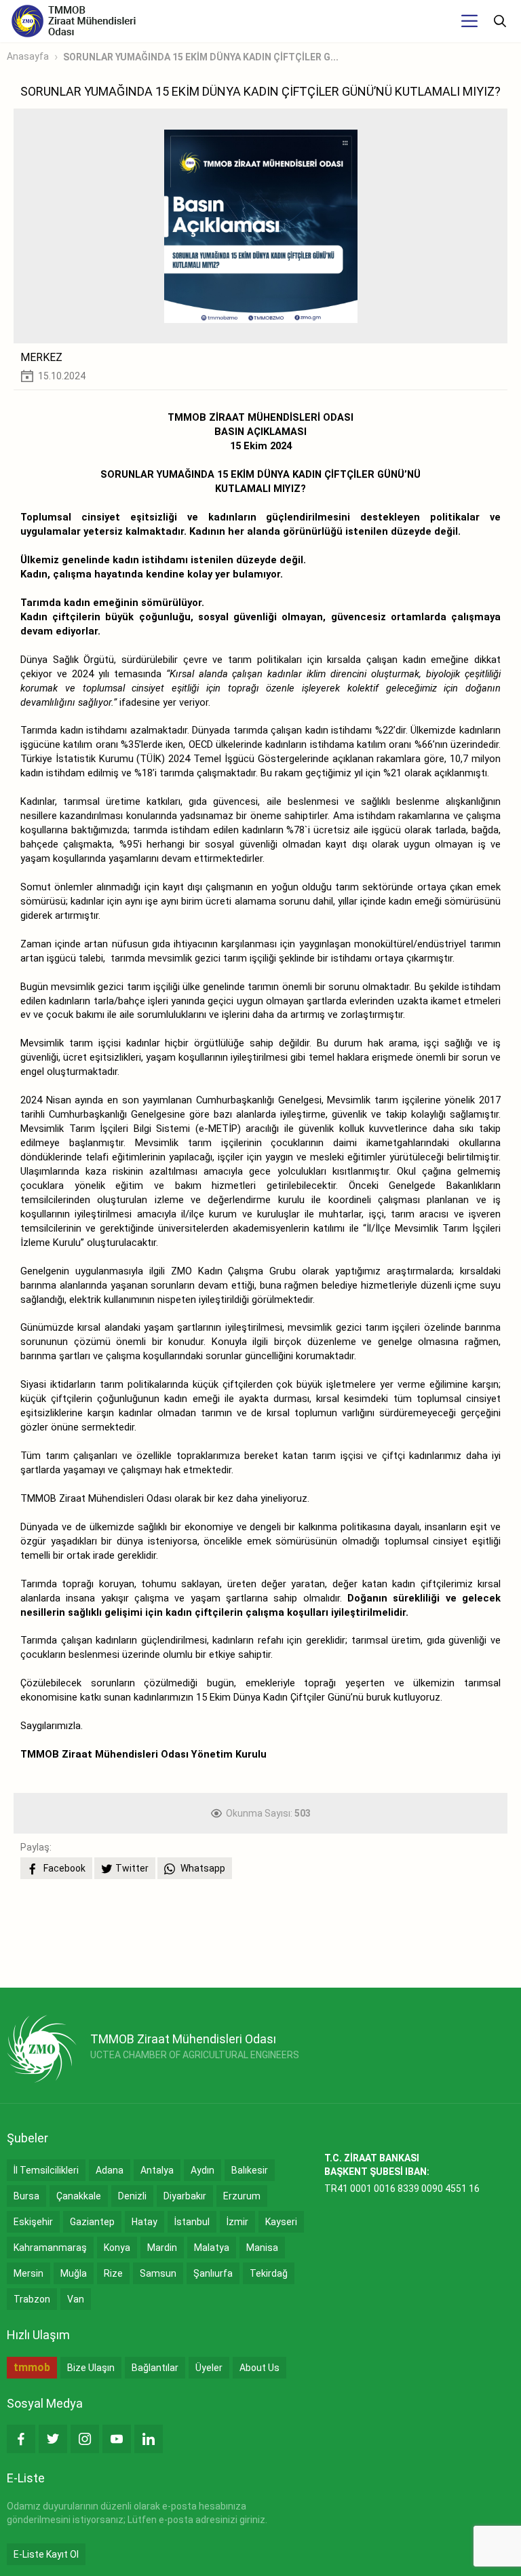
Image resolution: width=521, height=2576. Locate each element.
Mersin (28, 2273)
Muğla (74, 2273)
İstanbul (192, 2222)
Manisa (262, 2248)
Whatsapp (202, 1868)
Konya (117, 2248)
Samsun (158, 2273)
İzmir (237, 2222)
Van (76, 2299)
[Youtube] (117, 2439)
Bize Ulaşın (91, 2368)
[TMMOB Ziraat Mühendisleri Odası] (42, 2049)
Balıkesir (250, 2170)
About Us (259, 2368)
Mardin (162, 2248)
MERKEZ (41, 357)
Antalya (157, 2170)
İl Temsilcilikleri (46, 2170)
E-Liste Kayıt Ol (46, 2554)
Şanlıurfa (213, 2273)
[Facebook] (21, 2439)
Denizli (132, 2196)
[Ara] (500, 21)
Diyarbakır (185, 2196)
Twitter (132, 1868)
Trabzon (32, 2299)
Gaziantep (92, 2222)
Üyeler (209, 2368)
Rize (113, 2273)
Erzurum (242, 2196)
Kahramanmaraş (50, 2248)
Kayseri (281, 2222)
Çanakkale (79, 2196)
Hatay (144, 2222)
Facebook (63, 1868)
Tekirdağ (269, 2273)
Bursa (26, 2196)
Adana (110, 2170)
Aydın (202, 2170)
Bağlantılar (155, 2368)
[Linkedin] (149, 2439)
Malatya (212, 2248)
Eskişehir (33, 2222)
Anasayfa (28, 56)
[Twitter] (53, 2439)
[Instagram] (85, 2439)
